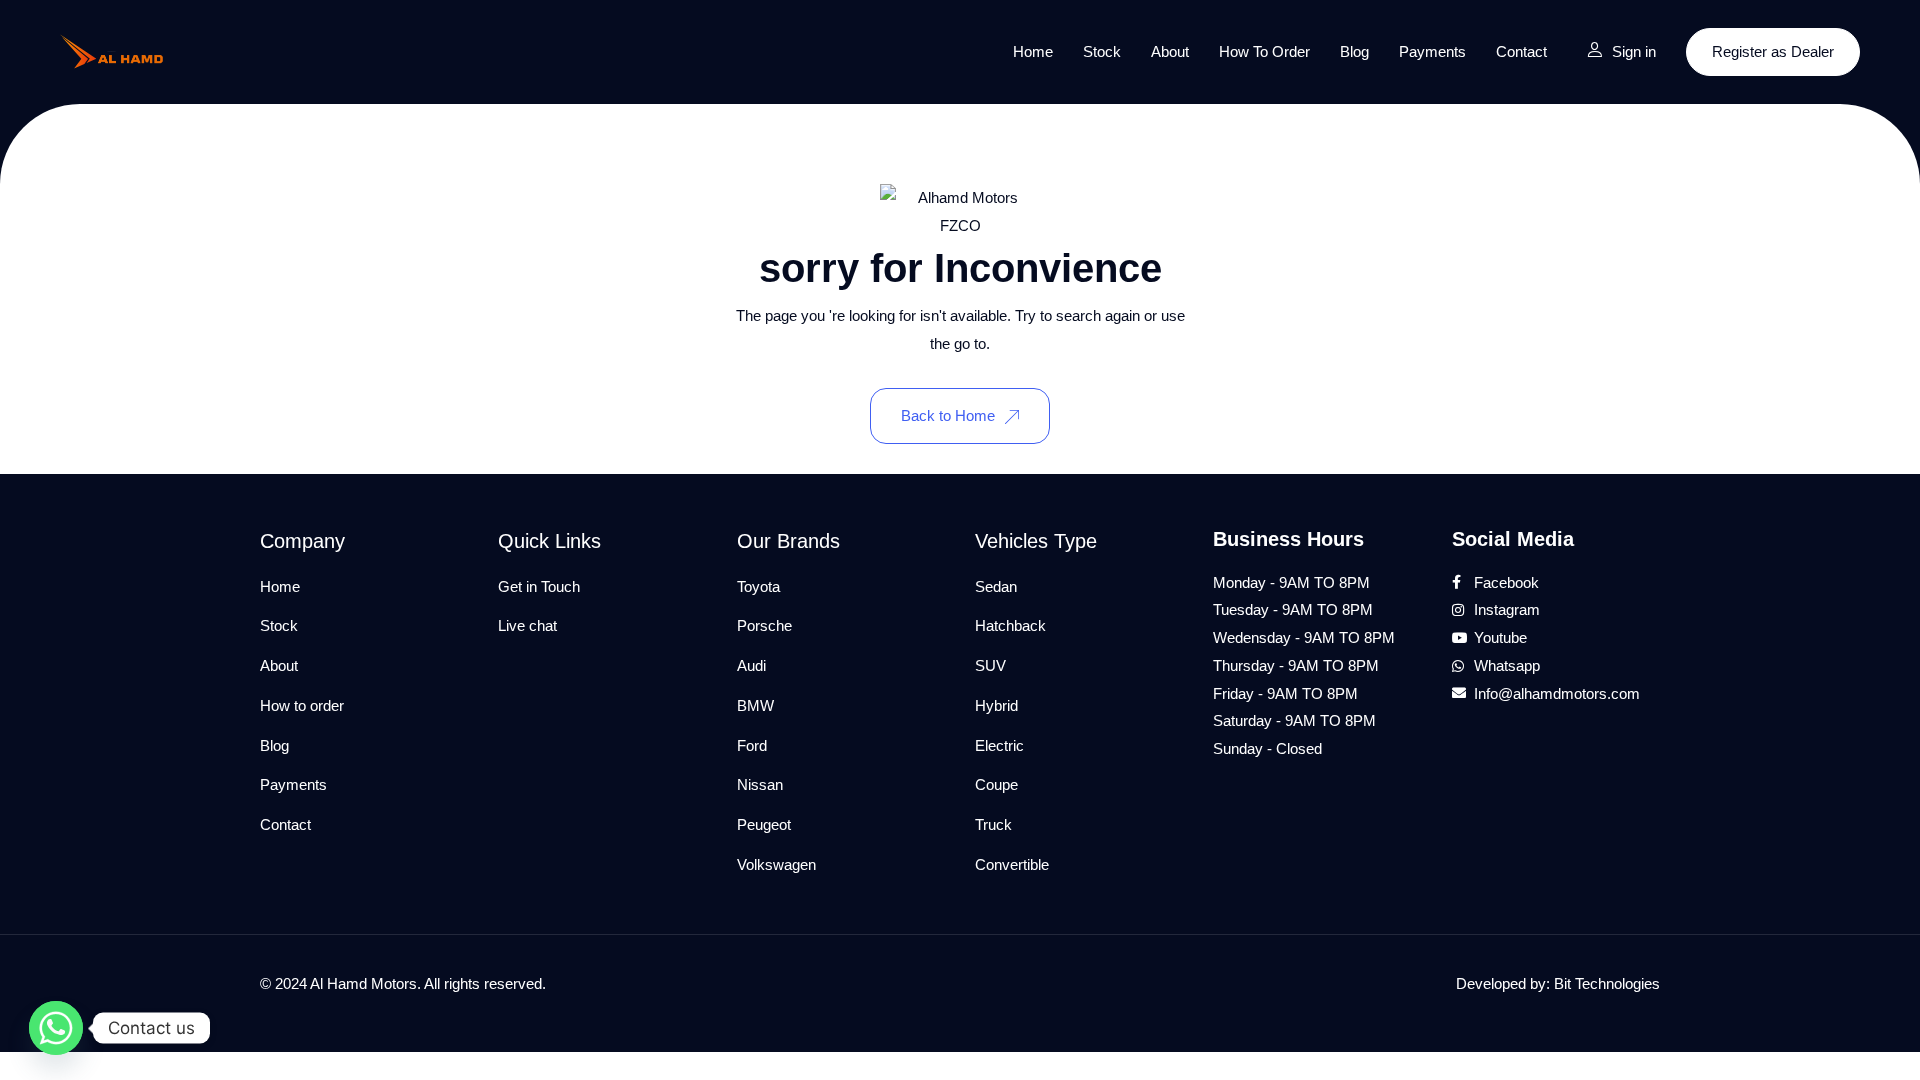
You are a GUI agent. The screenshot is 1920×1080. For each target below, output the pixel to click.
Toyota (758, 586)
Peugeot (764, 824)
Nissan (760, 784)
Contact (1521, 51)
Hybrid (996, 705)
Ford (752, 745)
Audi (751, 665)
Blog (1354, 51)
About (1170, 51)
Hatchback (1010, 625)
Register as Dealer (1773, 51)
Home (1033, 51)
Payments (1432, 51)
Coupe (996, 784)
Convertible (1012, 864)
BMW (755, 705)
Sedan (996, 586)
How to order (1264, 51)
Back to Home (948, 415)
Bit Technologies (1607, 983)
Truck (993, 824)
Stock (1102, 51)
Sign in (1634, 51)
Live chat (527, 625)
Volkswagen (776, 864)
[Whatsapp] (56, 1028)
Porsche (764, 625)
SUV (990, 665)
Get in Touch (539, 586)
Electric (999, 745)
